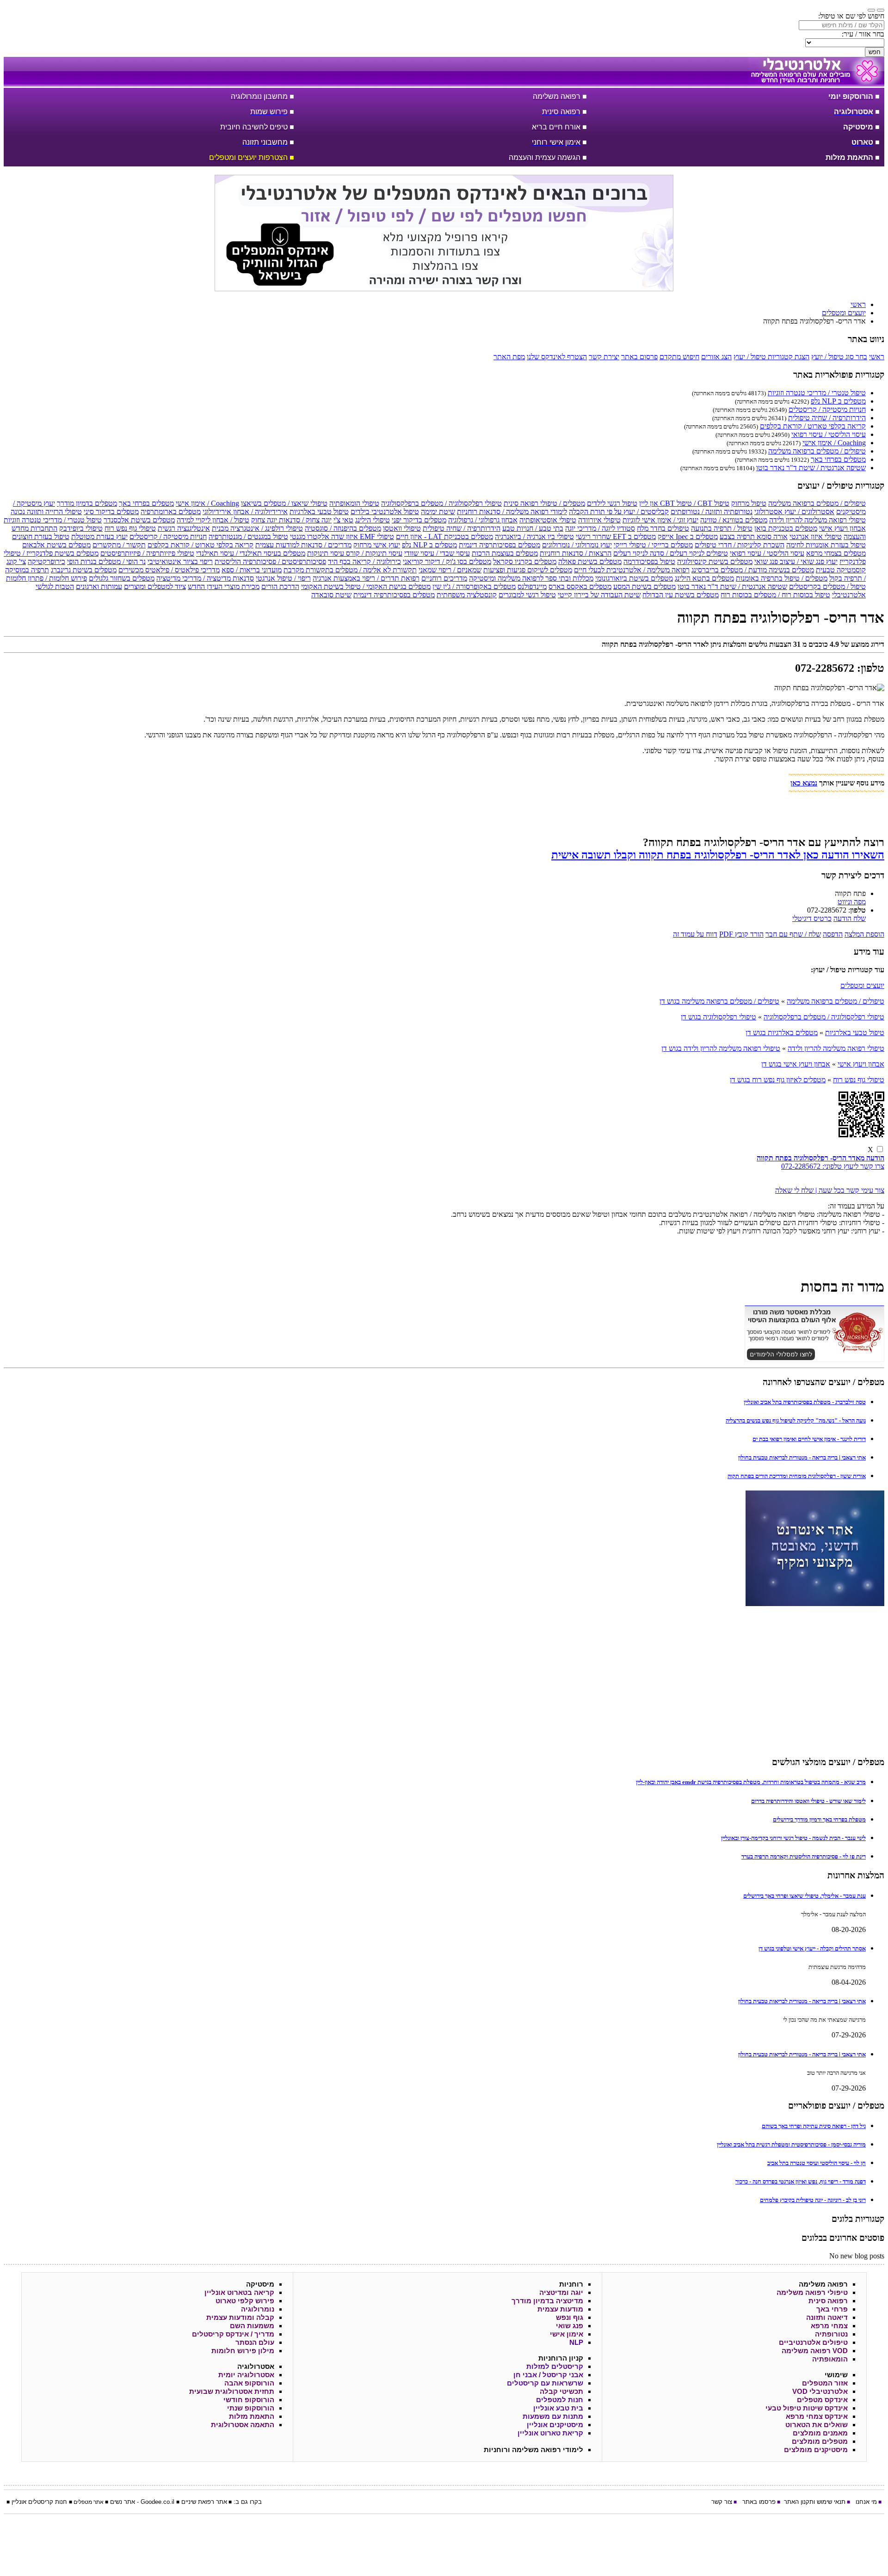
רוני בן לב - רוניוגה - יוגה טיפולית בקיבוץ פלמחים (813, 2200)
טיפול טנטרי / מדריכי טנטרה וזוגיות (817, 393)
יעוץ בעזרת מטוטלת (99, 537)
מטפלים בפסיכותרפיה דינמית (499, 545)
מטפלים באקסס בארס (580, 586)
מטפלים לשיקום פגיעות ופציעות (528, 570)
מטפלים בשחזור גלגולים (122, 578)
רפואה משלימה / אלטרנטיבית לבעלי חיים (632, 570)
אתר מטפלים (89, 2502)
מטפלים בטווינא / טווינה (734, 520)
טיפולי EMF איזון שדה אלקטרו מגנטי (342, 537)
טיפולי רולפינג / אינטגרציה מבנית (257, 528)
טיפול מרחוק (749, 503)
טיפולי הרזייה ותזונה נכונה (46, 512)
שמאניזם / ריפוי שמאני (450, 570)
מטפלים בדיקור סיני (111, 512)
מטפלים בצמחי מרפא (836, 553)
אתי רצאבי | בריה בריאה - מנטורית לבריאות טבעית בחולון (802, 1457)
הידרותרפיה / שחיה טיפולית (827, 418)
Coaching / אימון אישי (834, 443)
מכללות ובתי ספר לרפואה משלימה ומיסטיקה (531, 578)
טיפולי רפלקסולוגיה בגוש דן (718, 1017)
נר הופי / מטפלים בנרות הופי (106, 561)
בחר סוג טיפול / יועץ (839, 357)
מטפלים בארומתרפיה (171, 512)
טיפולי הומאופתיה (354, 503)
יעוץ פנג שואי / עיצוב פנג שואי (796, 561)
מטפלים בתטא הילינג (704, 578)
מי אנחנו (866, 2502)
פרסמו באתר (759, 2502)
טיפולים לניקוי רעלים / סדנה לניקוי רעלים (671, 553)
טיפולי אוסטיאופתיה (548, 520)
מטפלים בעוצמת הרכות (505, 553)
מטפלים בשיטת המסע (644, 586)
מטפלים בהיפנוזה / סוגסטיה (343, 528)
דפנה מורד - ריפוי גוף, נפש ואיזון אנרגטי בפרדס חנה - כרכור (801, 2181)
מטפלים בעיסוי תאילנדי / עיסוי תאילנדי (251, 553)
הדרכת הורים (280, 586)
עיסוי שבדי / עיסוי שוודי (437, 553)
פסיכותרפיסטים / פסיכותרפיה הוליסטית (270, 561)
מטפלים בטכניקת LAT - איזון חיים (444, 537)
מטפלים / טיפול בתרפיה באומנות (782, 578)
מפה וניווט (852, 902)
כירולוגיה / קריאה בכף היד (364, 561)
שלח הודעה (850, 918)
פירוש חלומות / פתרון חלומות (46, 578)
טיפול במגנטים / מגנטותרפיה (248, 537)
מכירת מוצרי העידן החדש (224, 586)
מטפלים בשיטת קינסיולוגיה (715, 561)
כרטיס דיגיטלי (812, 918)
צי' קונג (16, 561)
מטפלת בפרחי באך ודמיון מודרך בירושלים (819, 1819)
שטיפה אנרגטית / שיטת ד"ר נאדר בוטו (811, 468)
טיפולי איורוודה (599, 520)
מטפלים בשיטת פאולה (590, 561)
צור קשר (722, 2502)
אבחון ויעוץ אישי (842, 528)
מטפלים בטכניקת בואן (786, 528)
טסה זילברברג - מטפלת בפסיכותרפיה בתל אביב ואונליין (805, 1402)
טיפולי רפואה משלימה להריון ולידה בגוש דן (721, 1048)
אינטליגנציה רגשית (184, 528)
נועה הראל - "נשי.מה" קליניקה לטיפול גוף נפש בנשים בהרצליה (796, 1420)
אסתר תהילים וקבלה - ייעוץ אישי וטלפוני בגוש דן (812, 1948)
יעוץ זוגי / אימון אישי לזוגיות (660, 520)
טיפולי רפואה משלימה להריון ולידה (817, 520)
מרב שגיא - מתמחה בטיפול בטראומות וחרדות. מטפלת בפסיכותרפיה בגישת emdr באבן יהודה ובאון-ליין (751, 1782)
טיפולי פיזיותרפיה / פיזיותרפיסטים (147, 553)
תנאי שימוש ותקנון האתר (815, 2502)
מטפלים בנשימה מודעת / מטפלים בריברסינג (753, 570)
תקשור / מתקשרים (119, 545)
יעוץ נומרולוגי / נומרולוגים (577, 545)
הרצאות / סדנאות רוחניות (576, 553)
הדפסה (833, 934)
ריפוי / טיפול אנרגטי (283, 578)
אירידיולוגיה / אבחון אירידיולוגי (245, 512)
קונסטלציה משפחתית (467, 595)
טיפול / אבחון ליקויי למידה (213, 520)
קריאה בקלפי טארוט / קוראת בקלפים (813, 426)
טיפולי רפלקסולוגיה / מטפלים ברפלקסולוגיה (441, 503)
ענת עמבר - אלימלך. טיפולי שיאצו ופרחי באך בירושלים (805, 1896)
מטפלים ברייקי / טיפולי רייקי (653, 545)
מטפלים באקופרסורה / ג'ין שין (474, 586)
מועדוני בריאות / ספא (252, 570)
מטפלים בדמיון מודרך (87, 503)
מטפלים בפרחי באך (838, 459)
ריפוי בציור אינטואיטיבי (180, 561)
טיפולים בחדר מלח (663, 528)
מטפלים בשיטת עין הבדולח (681, 595)
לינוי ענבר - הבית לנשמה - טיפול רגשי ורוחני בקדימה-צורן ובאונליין (793, 1838)
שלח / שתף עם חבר (793, 934)
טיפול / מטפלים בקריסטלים (827, 586)
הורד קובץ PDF (741, 934)
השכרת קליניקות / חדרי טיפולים (740, 545)
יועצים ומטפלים (862, 985)
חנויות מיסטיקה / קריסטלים (827, 409)
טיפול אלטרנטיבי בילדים (385, 512)
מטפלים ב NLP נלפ (838, 401)
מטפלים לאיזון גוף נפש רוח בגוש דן (778, 1080)
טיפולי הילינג (373, 520)
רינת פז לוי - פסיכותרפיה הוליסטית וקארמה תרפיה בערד (804, 1856)
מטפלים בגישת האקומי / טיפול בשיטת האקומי (366, 586)
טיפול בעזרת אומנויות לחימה (826, 545)
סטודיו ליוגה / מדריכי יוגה (600, 528)
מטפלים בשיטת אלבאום (56, 545)
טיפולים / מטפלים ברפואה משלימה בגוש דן (719, 1001)
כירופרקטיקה (46, 561)
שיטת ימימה (438, 512)
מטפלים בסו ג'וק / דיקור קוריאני (447, 561)
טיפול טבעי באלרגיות (319, 512)
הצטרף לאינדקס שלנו (557, 357)
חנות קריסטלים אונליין (39, 2502)
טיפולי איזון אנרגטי (816, 537)
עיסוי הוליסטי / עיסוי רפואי (829, 434)
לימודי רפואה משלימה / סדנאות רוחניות (512, 512)
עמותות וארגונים (99, 586)
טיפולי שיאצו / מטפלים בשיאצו (284, 503)
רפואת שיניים (198, 2502)
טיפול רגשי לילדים (612, 503)
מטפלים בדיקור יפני (419, 520)
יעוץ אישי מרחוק (377, 545)
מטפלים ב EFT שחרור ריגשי (616, 537)
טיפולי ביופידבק (81, 528)
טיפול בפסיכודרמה (649, 561)
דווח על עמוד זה (695, 934)
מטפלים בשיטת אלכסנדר (139, 520)
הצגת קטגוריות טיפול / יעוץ (771, 357)
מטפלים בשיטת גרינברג (84, 570)
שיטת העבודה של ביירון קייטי (599, 595)
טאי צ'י (343, 520)
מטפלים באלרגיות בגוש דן (782, 1033)
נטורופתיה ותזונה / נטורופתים (712, 512)
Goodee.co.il (157, 2502)
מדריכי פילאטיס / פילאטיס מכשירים (169, 570)
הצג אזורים (716, 357)
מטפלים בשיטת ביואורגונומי (634, 578)
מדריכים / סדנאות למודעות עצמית (303, 545)
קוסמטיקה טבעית (841, 570)
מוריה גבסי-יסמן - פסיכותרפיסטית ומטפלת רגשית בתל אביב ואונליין (791, 2144)
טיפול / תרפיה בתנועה (722, 528)
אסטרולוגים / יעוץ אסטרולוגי (794, 512)
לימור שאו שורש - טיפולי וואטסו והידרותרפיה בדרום (808, 1801)
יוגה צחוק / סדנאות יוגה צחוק (291, 520)
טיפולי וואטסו (402, 528)
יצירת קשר (604, 357)
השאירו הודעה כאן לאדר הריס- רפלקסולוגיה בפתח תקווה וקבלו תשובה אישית (718, 855)
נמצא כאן (804, 783)
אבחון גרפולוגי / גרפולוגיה (483, 520)
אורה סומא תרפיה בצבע (754, 537)
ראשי (877, 357)
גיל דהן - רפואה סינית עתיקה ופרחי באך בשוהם (814, 2126)
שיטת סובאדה (331, 595)
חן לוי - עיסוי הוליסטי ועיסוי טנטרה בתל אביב (817, 2163)
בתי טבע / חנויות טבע (533, 528)
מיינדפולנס (532, 586)
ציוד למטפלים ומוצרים (155, 586)
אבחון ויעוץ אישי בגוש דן (796, 1064)
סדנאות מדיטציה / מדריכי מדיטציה (205, 578)
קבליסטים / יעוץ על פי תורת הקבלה (619, 512)
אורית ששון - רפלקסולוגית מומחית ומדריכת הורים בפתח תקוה (797, 1476)
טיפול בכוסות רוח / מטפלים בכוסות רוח (775, 595)
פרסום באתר (639, 357)
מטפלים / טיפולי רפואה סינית (544, 503)
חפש (875, 52)
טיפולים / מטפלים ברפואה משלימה (817, 451)
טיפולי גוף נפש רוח (130, 528)
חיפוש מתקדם (679, 357)
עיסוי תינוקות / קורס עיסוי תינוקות (355, 553)
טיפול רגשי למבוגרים (527, 595)
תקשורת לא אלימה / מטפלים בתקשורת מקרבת (350, 570)
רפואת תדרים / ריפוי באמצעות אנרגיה (366, 578)
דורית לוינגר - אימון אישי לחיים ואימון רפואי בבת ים (809, 1439)
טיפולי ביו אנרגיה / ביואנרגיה (534, 537)
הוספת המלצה (864, 934)
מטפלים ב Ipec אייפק (688, 537)
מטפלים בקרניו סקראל (525, 561)
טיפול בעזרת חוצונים (41, 537)
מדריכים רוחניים (444, 578)
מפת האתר (509, 357)
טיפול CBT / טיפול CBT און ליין (684, 503)
